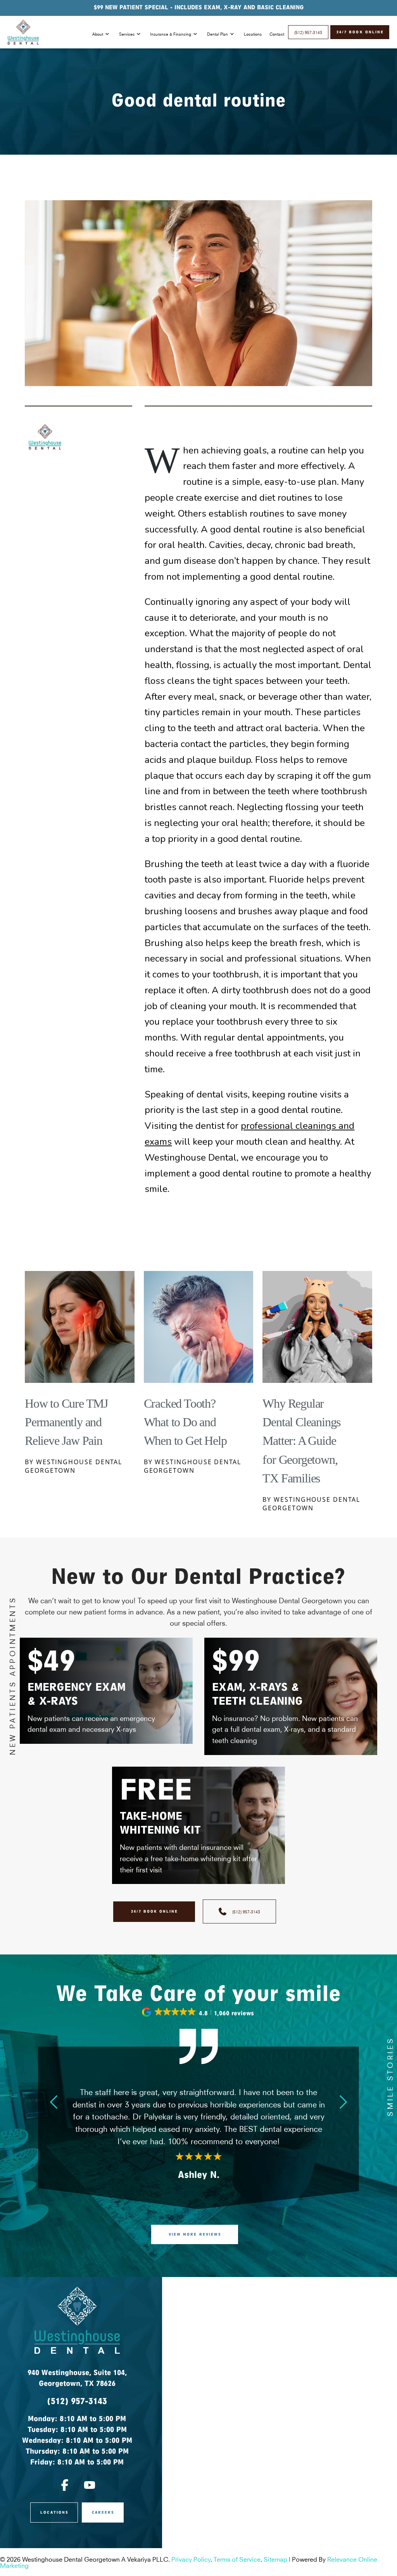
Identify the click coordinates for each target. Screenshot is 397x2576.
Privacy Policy (191, 2559)
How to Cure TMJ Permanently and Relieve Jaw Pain (66, 1422)
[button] (198, 2012)
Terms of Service (237, 2559)
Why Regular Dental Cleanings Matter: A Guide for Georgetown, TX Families (301, 1441)
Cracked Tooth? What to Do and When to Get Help (185, 1422)
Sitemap (275, 2559)
